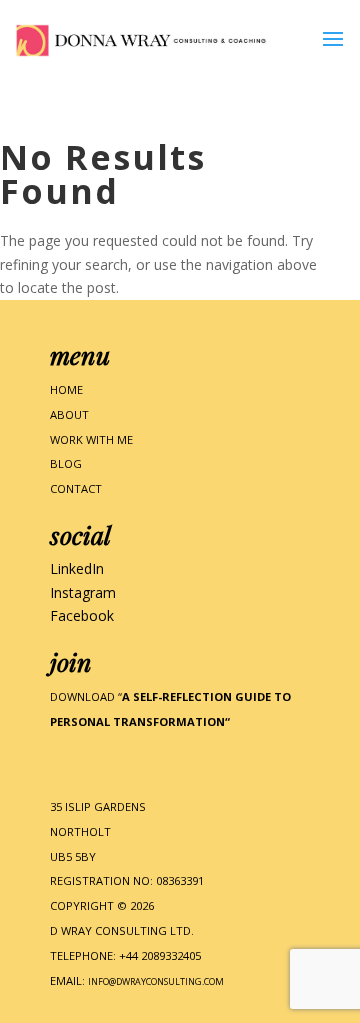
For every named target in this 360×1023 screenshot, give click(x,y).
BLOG (66, 463)
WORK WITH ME (91, 439)
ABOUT (69, 414)
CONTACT (76, 488)
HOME (66, 389)
